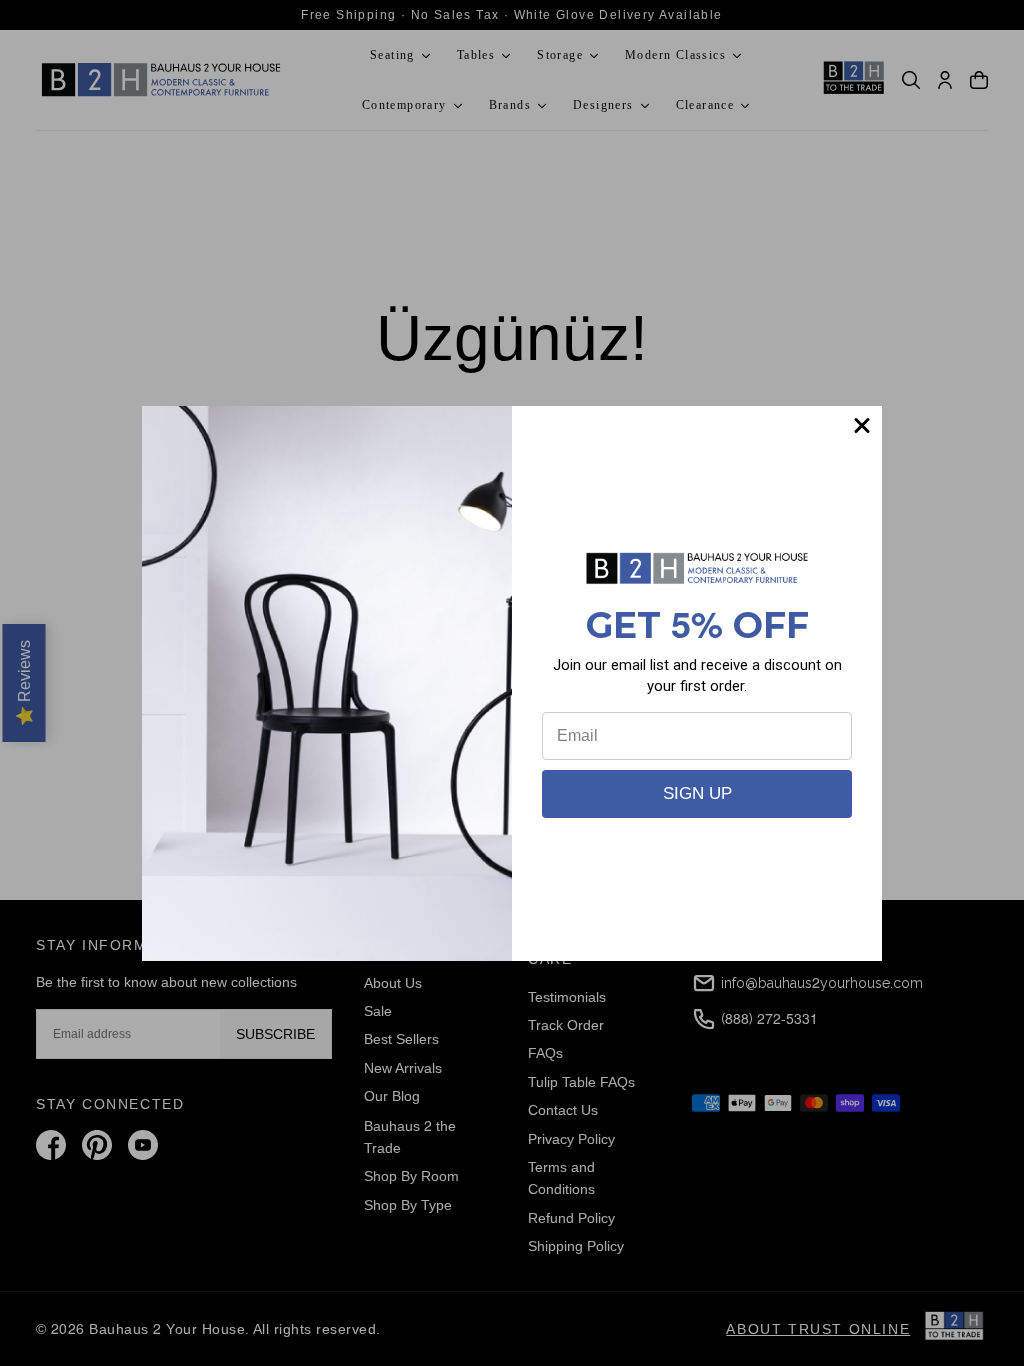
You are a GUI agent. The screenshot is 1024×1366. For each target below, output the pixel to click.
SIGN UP (697, 793)
